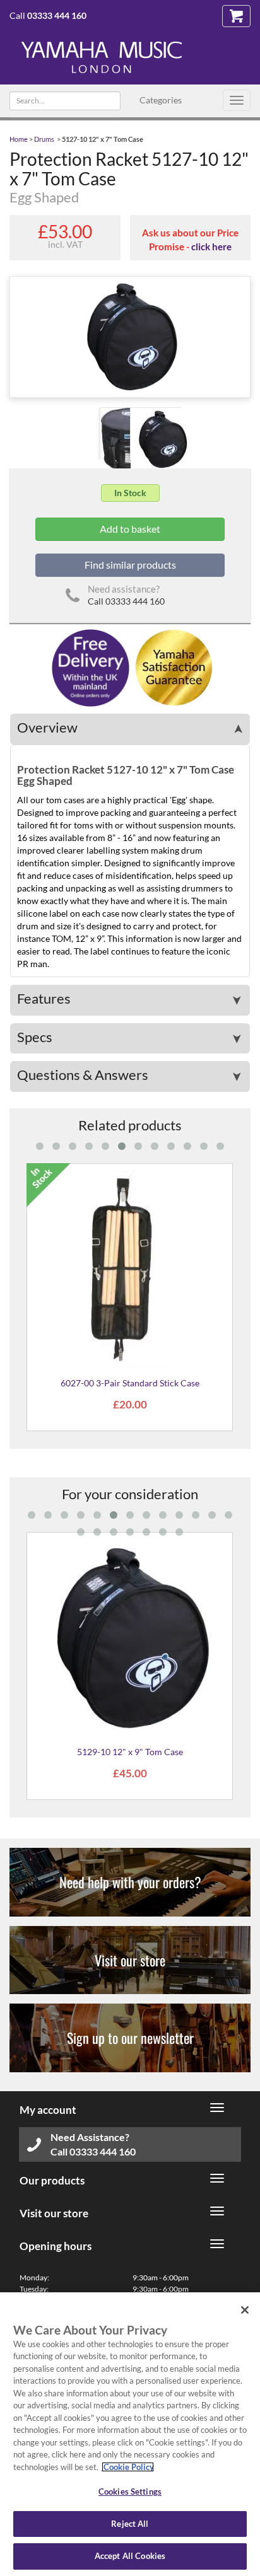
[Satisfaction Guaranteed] (172, 667)
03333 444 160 (57, 15)
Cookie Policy (128, 2467)
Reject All (130, 2524)
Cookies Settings (130, 2492)
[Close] (245, 2310)
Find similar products (130, 565)
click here (211, 247)
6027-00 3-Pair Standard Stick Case (130, 1383)
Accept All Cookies (130, 2556)
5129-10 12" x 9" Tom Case (130, 1752)
